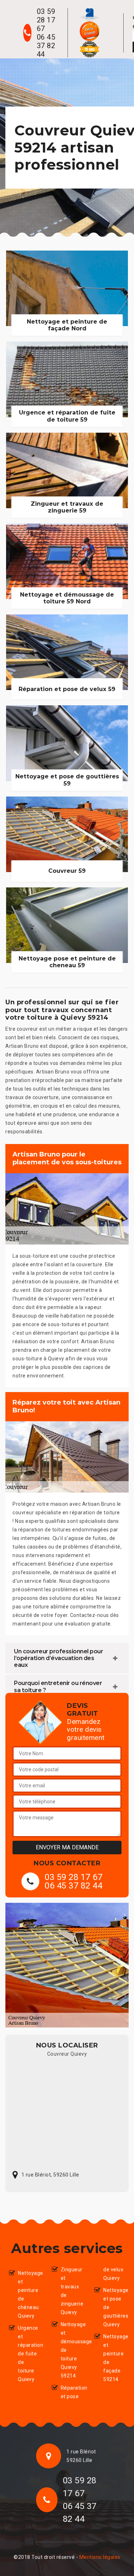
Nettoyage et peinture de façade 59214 (114, 2358)
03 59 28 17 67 (46, 20)
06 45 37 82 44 (46, 46)
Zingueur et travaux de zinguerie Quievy (72, 2291)
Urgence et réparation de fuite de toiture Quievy (29, 2354)
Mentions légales (100, 2557)
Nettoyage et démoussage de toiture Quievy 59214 (72, 2350)
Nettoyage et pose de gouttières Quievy (114, 2307)
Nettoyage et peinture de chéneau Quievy (29, 2294)
